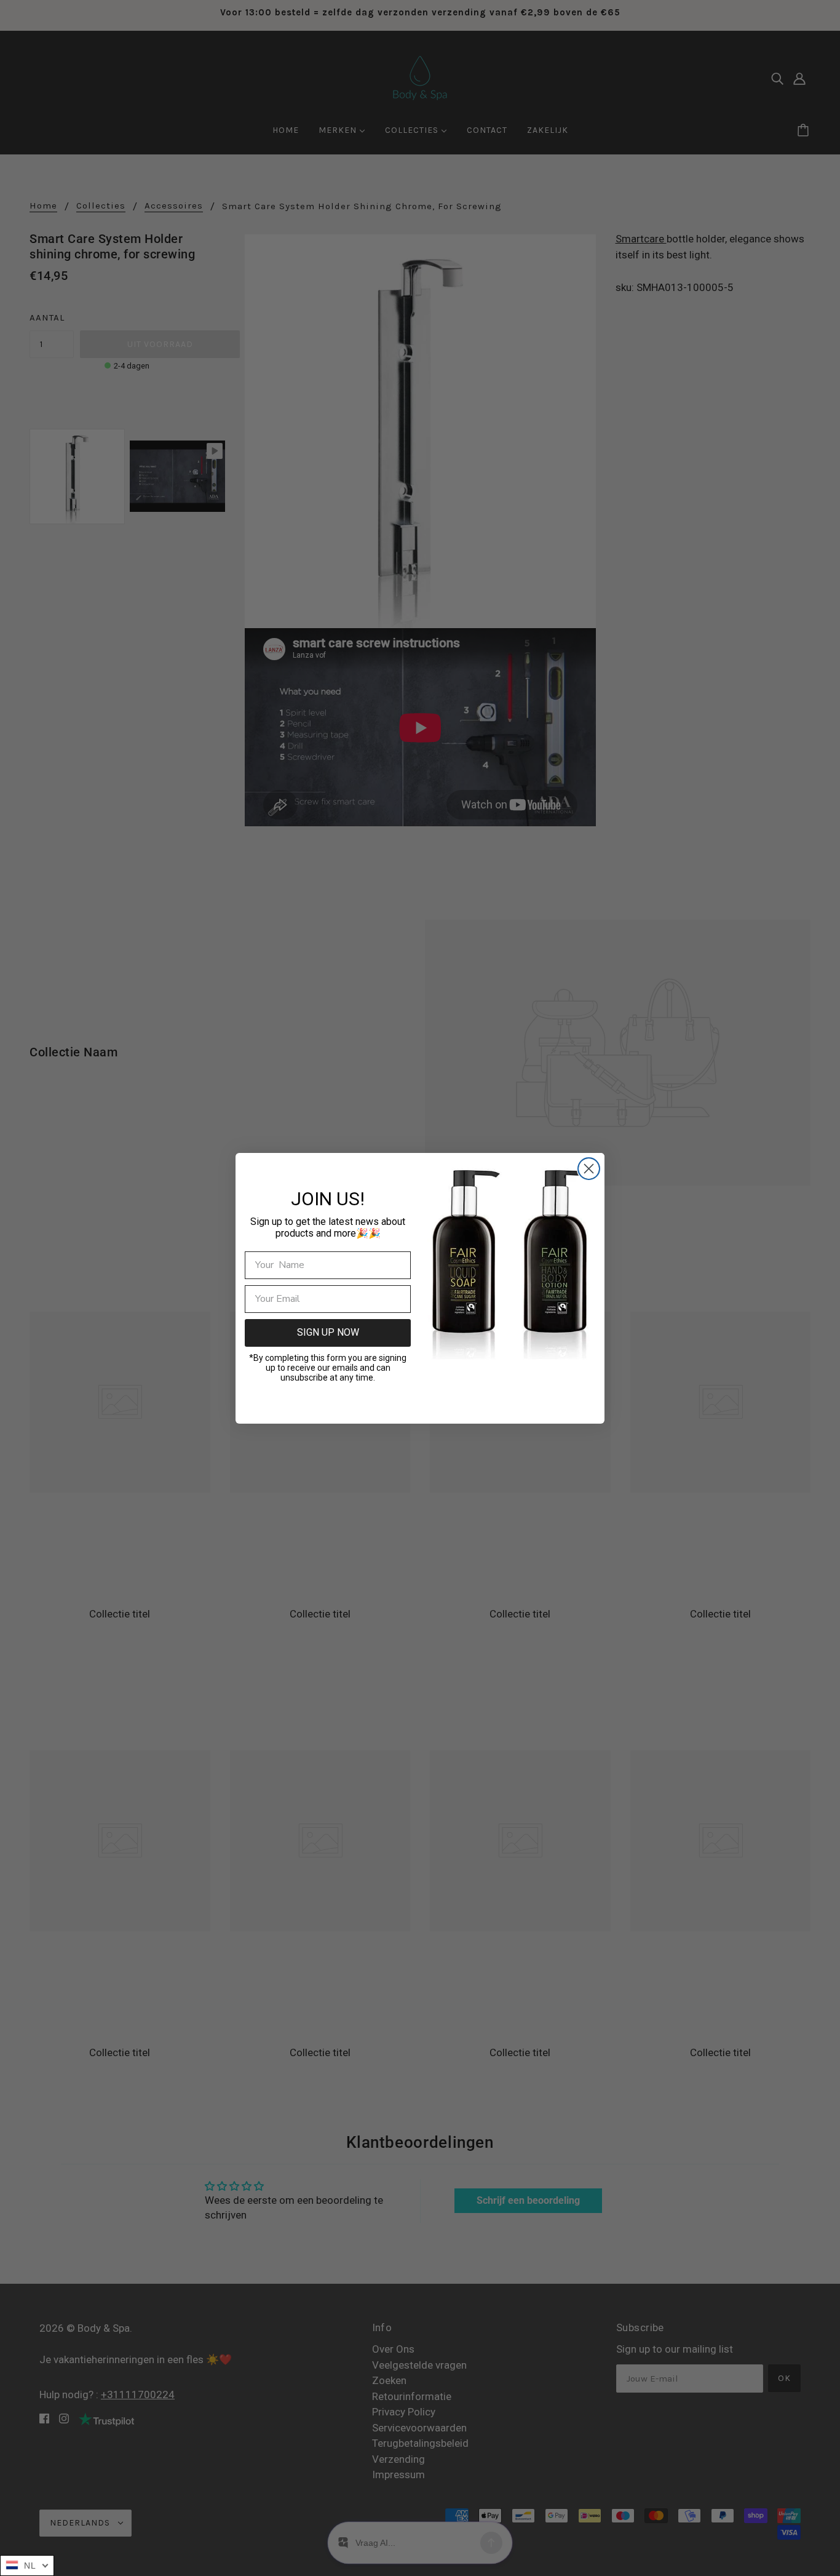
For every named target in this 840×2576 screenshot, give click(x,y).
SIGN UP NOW (328, 1332)
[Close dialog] (589, 1169)
